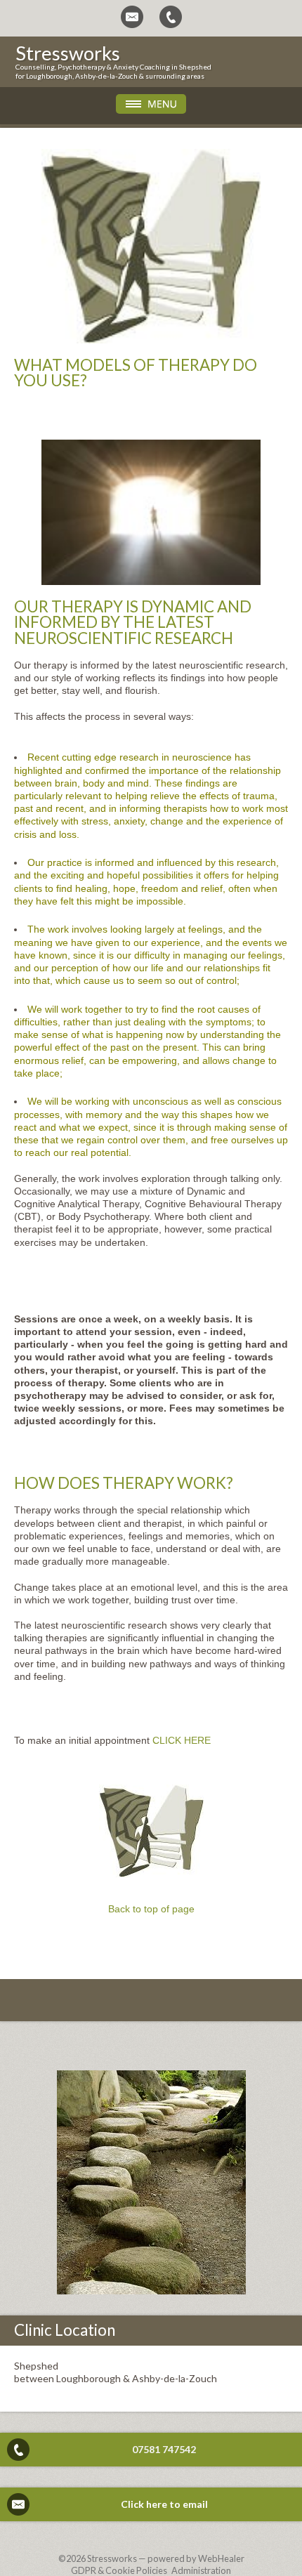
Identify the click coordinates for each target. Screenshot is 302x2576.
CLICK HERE (182, 1740)
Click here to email (164, 2504)
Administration (201, 2570)
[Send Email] (132, 17)
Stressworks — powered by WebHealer (166, 2558)
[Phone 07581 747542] (171, 17)
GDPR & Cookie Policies (119, 2570)
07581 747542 (164, 2449)
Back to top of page (151, 1909)
